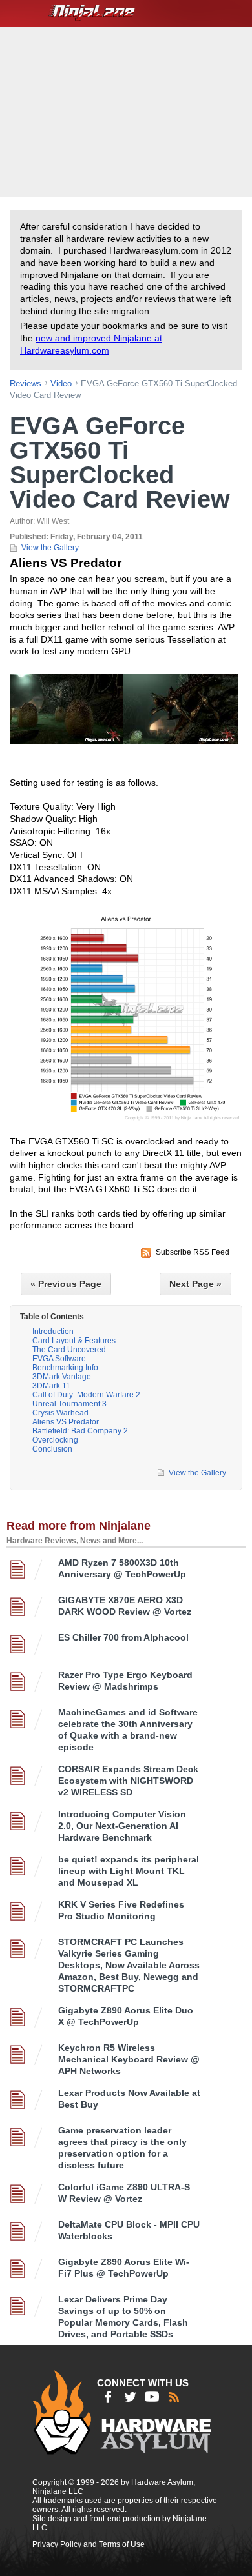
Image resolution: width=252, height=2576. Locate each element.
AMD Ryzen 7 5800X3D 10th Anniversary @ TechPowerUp (122, 1568)
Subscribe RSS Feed (193, 1252)
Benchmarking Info (65, 1368)
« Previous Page (66, 1284)
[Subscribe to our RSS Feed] (174, 2397)
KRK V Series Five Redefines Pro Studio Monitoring (121, 1910)
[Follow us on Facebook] (108, 2397)
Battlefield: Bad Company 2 (80, 1431)
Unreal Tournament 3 (69, 1404)
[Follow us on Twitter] (130, 2397)
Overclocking (55, 1440)
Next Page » (195, 1284)
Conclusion (52, 1449)
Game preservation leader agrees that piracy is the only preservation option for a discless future (122, 2148)
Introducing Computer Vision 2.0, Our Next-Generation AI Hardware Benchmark (122, 1826)
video (61, 384)
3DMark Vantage (62, 1377)
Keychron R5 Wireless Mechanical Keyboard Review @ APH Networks (129, 2059)
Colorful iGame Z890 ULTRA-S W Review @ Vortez (124, 2193)
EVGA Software (59, 1359)
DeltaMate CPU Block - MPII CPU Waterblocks (129, 2230)
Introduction (53, 1332)
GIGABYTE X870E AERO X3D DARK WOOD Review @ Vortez (125, 1606)
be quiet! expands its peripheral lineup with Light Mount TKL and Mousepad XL (129, 1871)
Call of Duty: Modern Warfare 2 (86, 1395)
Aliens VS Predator (66, 1422)
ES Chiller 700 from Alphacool (123, 1637)
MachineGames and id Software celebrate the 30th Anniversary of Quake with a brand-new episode (128, 1730)
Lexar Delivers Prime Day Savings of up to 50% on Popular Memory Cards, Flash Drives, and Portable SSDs (123, 2317)
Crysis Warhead (60, 1413)
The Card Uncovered (69, 1350)
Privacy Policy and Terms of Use (89, 2544)
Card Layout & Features (74, 1341)
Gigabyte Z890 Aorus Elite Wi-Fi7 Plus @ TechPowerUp (124, 2268)
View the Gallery (50, 548)
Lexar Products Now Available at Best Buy (129, 2099)
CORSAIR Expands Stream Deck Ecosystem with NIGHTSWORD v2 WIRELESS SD (128, 1781)
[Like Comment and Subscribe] (152, 2397)
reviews (26, 384)
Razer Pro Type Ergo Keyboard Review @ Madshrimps (125, 1681)
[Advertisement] (128, 111)
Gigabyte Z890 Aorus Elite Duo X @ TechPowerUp (126, 2016)
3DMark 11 (51, 1386)
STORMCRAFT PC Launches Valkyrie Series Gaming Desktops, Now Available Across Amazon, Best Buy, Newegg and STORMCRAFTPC (129, 1965)
